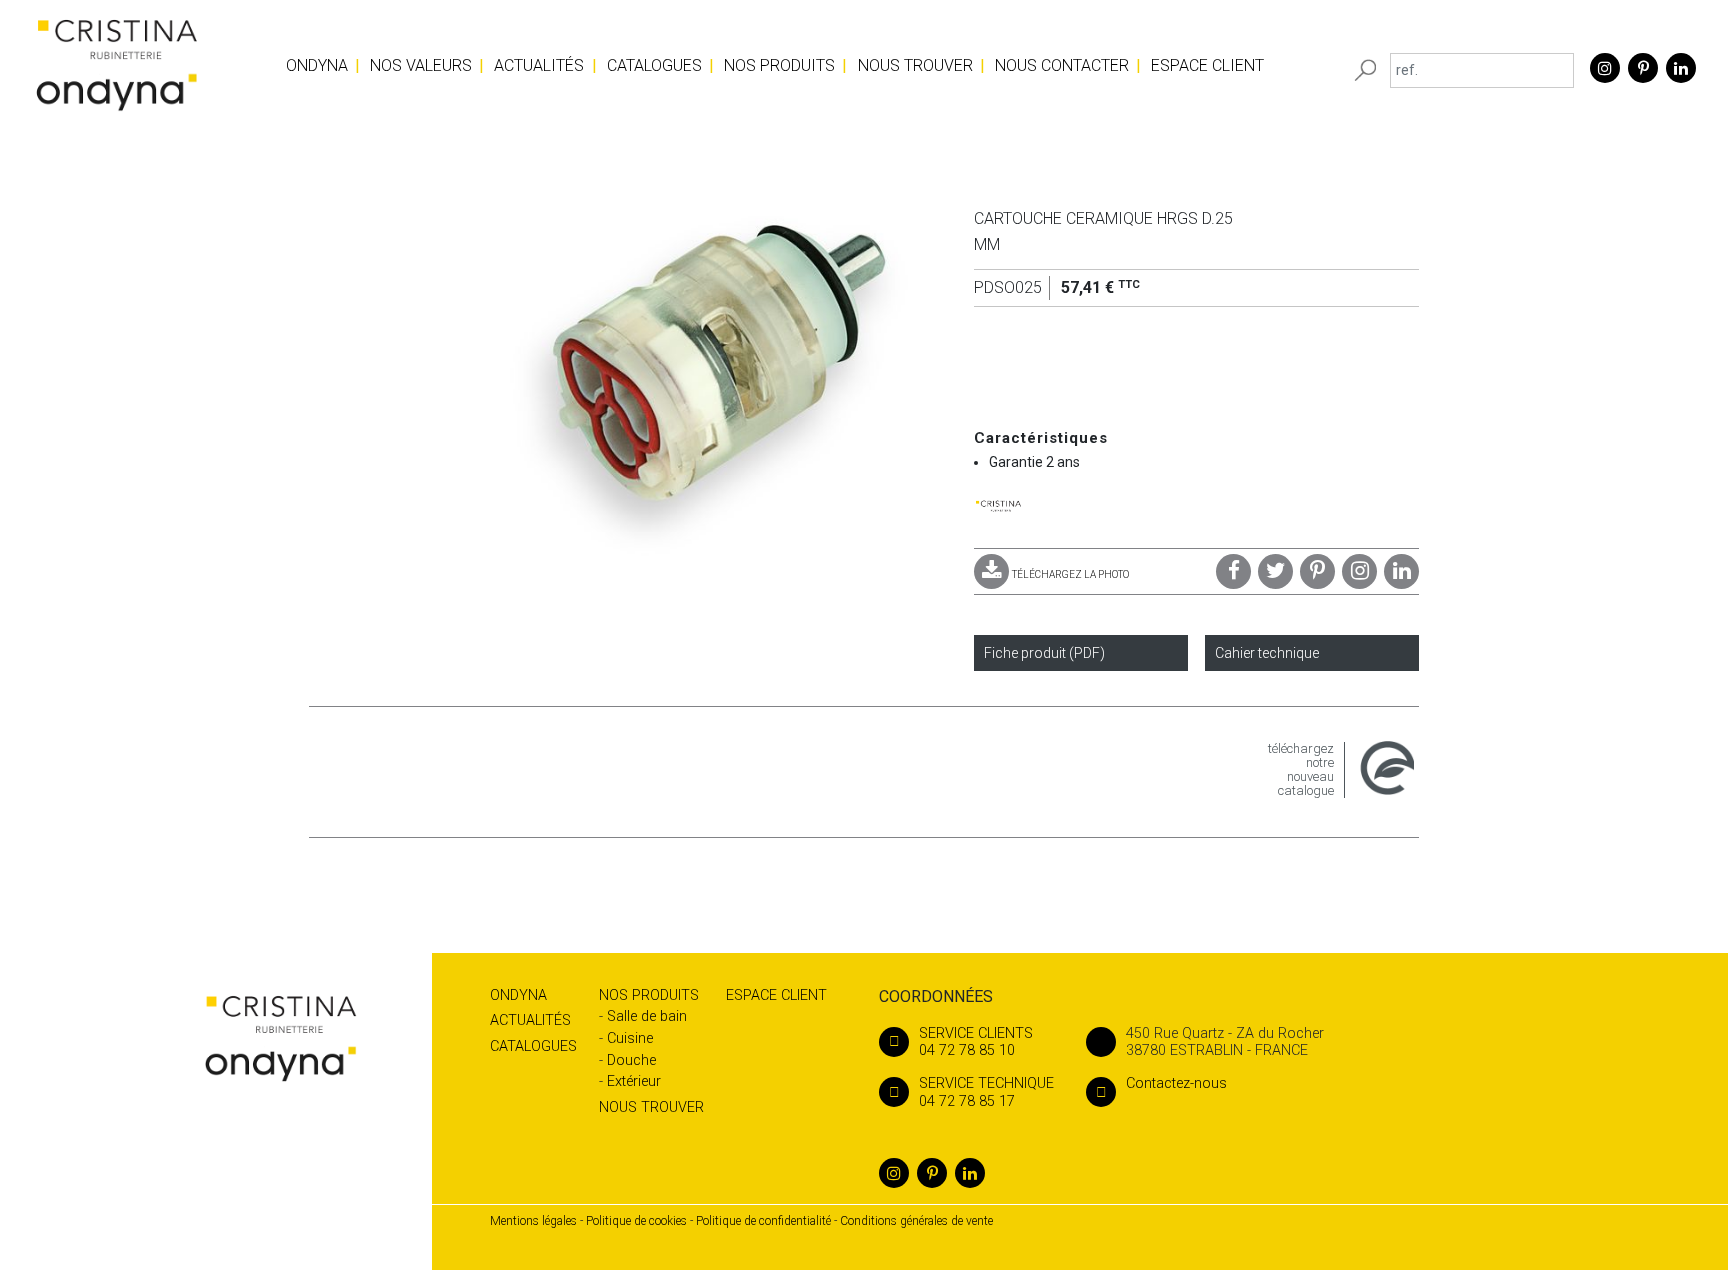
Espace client (1207, 65)
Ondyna (317, 65)
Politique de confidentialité (763, 1221)
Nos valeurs (421, 65)
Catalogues (654, 65)
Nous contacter (1062, 65)
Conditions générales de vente (916, 1221)
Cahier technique (1267, 653)
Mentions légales (533, 1221)
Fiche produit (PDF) (1044, 653)
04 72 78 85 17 (986, 1092)
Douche (631, 1060)
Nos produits (779, 65)
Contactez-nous (1176, 1083)
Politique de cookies (636, 1221)
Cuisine (630, 1038)
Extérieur (634, 1081)
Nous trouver (915, 65)
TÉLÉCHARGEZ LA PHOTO (1070, 574)
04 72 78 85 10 (976, 1042)
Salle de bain (647, 1016)
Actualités (539, 65)
